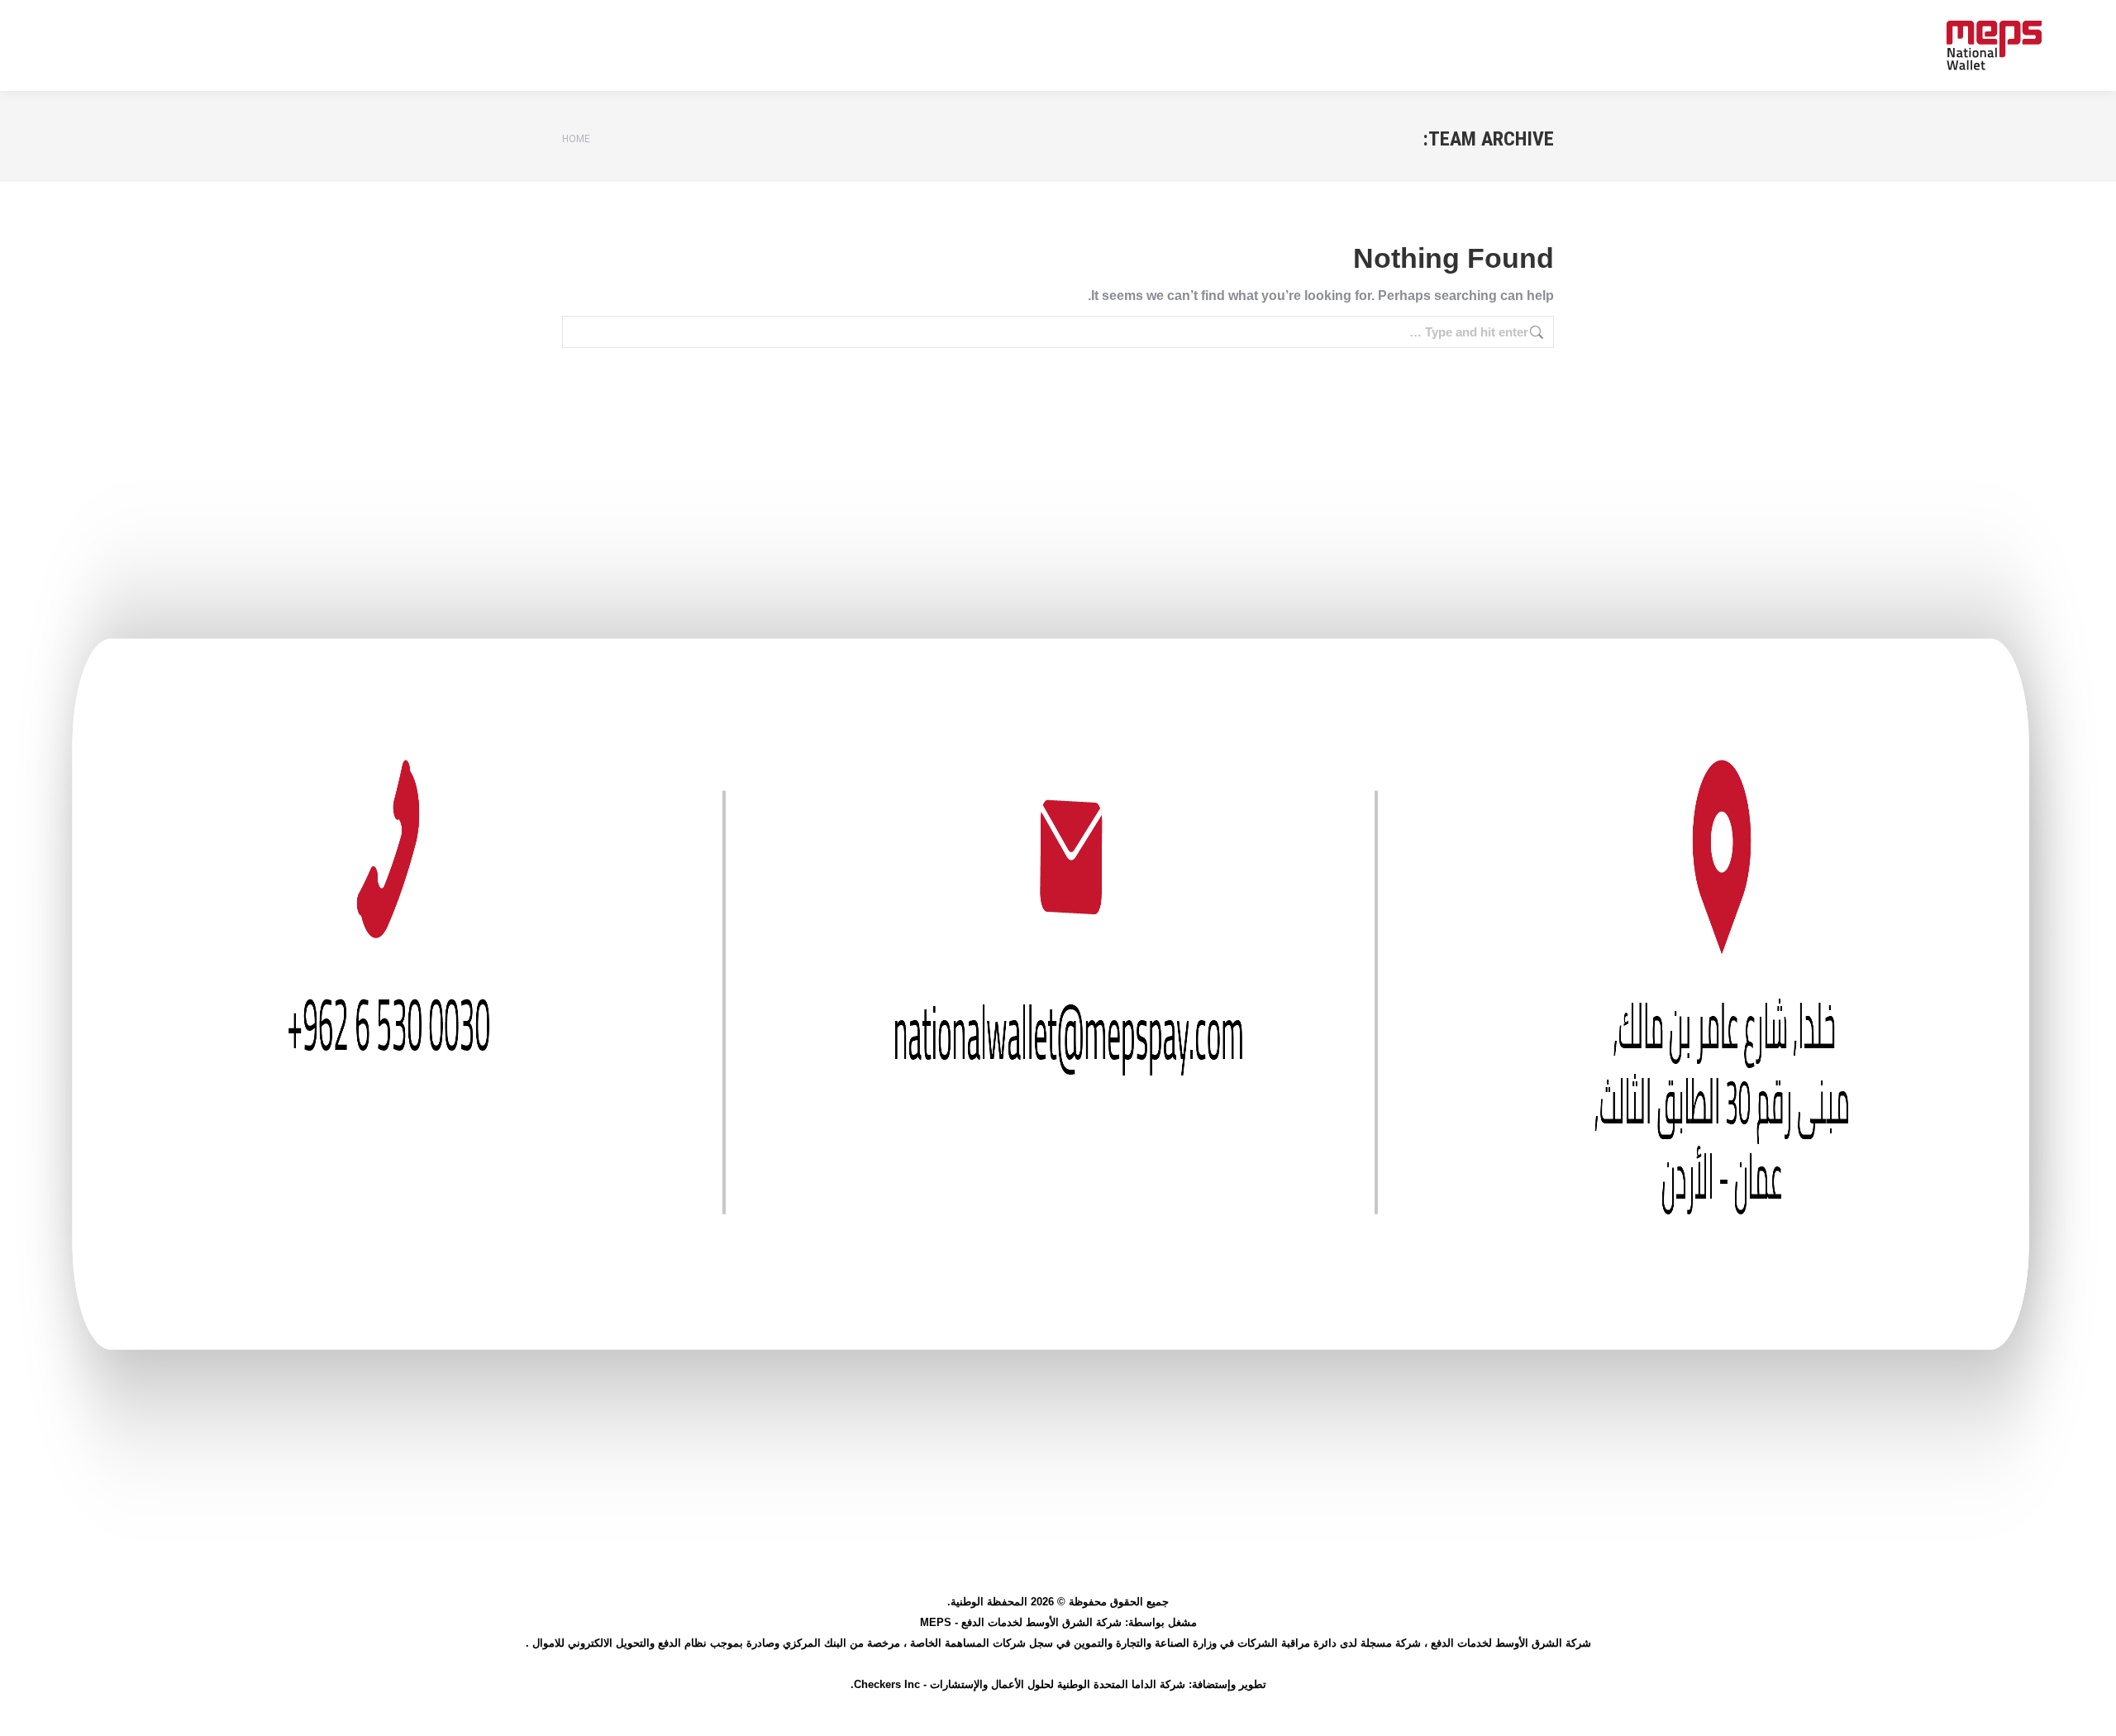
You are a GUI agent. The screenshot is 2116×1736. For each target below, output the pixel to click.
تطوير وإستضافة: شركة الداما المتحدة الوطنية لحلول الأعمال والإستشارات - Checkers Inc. (1058, 1684)
